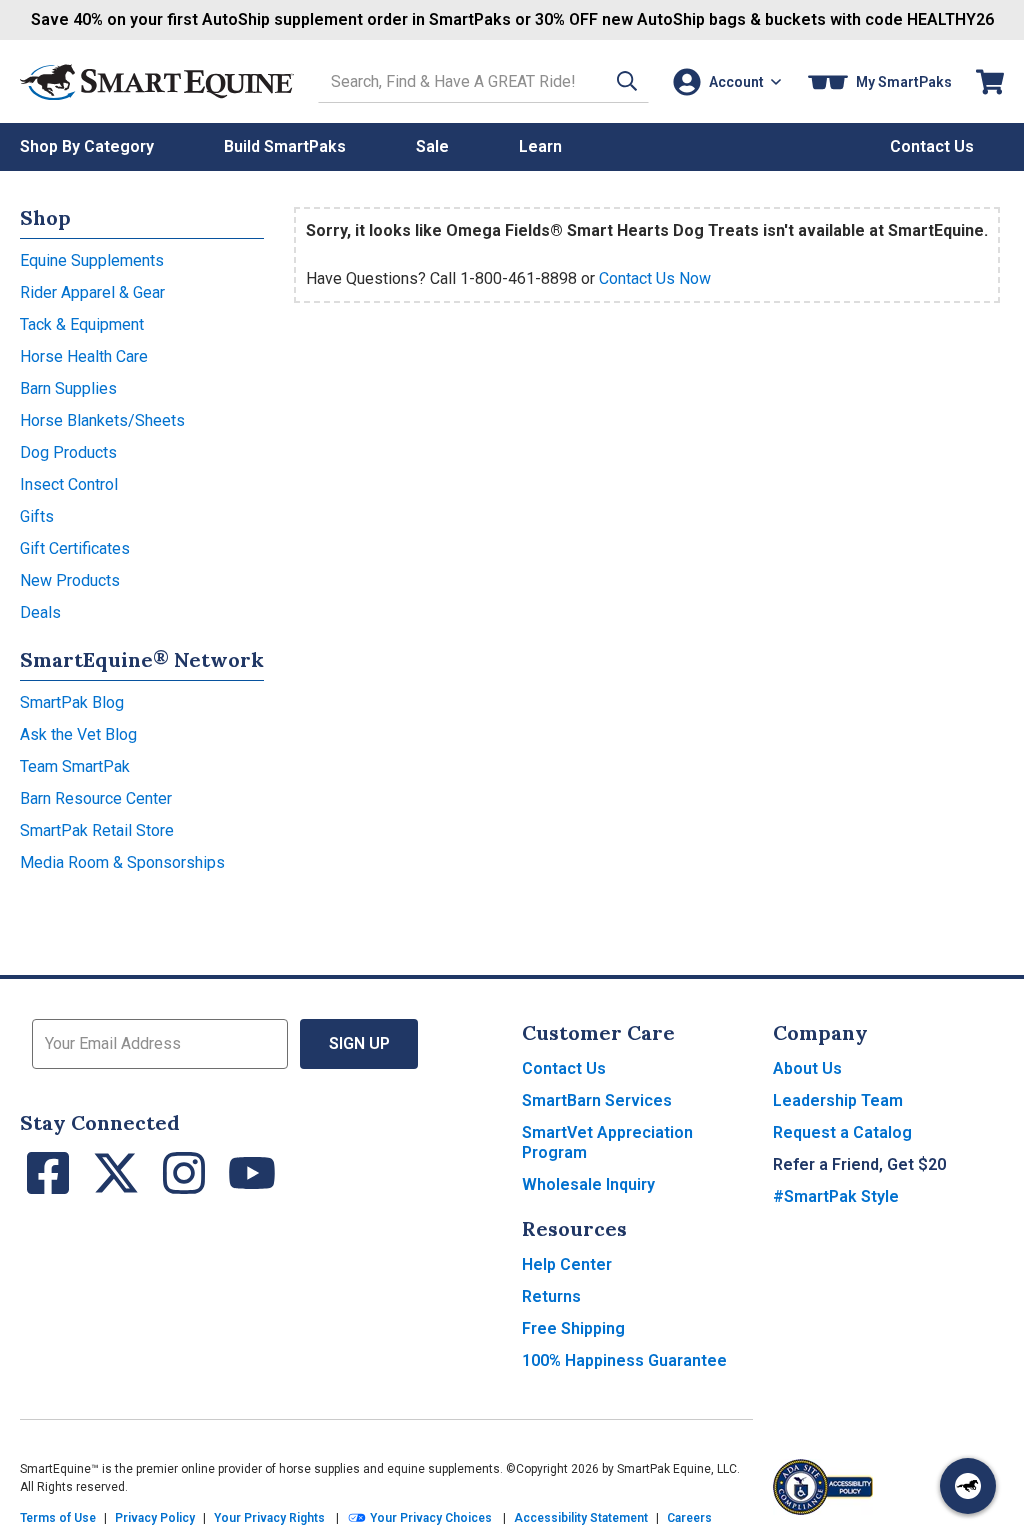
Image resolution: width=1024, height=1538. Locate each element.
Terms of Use (58, 1518)
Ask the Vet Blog (78, 734)
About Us (807, 1068)
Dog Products (68, 452)
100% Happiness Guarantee (624, 1360)
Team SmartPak (75, 766)
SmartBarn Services (597, 1100)
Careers (689, 1518)
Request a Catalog (842, 1132)
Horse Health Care (84, 356)
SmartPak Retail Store (97, 830)
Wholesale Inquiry (588, 1184)
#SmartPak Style (836, 1196)
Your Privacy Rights (269, 1518)
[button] (627, 81)
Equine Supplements (92, 260)
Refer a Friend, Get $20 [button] (859, 1164)
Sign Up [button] (359, 1043)
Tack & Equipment (82, 324)
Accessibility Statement (581, 1518)
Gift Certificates (75, 548)
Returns (551, 1296)
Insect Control (69, 484)
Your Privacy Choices (429, 1518)
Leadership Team (838, 1100)
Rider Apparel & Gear (92, 292)
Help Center (567, 1264)
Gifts (37, 516)
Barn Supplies (68, 388)
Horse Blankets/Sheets (102, 420)
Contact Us (564, 1068)
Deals (40, 612)
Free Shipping (573, 1328)
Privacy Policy (155, 1518)
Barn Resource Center (96, 798)
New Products (70, 580)
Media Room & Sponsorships (122, 862)
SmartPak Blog (72, 702)
